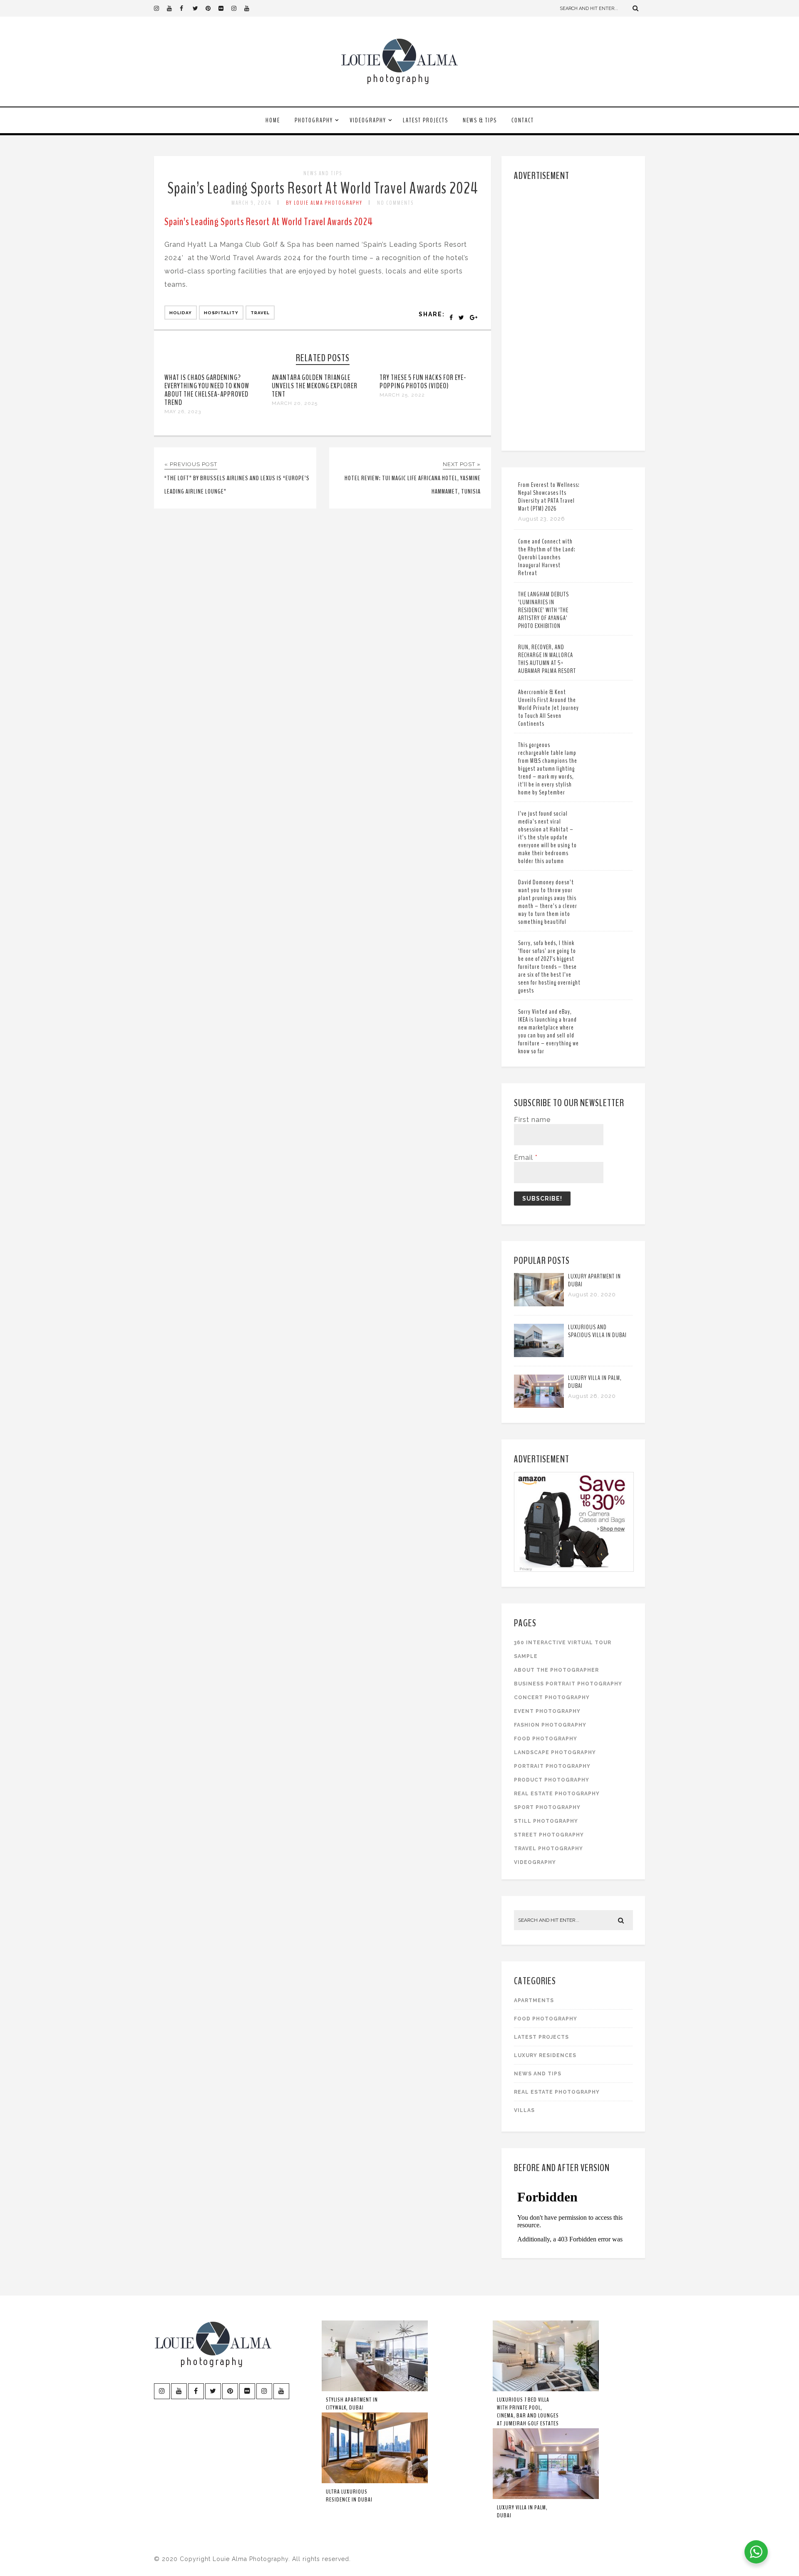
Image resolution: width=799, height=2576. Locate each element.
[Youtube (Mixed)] (251, 8)
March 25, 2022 (402, 395)
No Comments (395, 203)
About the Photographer (556, 1670)
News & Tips (480, 120)
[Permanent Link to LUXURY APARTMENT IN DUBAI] (539, 1304)
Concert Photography (552, 1697)
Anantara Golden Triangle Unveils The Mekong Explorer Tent (315, 386)
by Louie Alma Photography (324, 203)
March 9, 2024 (251, 203)
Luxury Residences (545, 2055)
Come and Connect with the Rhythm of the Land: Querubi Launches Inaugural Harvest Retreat (547, 557)
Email (526, 1158)
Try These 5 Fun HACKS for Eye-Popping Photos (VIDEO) (423, 382)
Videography (368, 120)
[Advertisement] (574, 314)
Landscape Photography (555, 1752)
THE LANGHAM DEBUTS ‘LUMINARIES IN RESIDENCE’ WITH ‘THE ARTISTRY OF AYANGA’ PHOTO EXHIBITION (543, 610)
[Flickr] (225, 8)
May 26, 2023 (183, 412)
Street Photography (549, 1835)
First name (532, 1120)
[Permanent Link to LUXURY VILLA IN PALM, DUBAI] (539, 1406)
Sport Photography (547, 1807)
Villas (524, 2110)
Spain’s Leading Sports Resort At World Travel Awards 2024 (323, 188)
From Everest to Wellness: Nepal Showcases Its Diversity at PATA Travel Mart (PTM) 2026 (549, 497)
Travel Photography (548, 1849)
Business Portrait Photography (568, 1684)
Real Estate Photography (557, 1794)
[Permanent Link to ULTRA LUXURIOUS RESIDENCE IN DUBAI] (375, 2482)
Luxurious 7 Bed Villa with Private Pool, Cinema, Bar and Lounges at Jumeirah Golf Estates (528, 2412)
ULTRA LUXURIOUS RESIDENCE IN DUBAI (349, 2496)
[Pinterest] (212, 8)
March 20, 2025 (295, 403)
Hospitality (221, 313)
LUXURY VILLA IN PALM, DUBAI (595, 1382)
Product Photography (552, 1780)
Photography (314, 120)
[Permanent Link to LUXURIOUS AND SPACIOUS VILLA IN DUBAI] (539, 1355)
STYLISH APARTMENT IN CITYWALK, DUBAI (352, 2404)
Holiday (181, 313)
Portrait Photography (552, 1766)
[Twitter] (199, 8)
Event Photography (547, 1711)
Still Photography (546, 1821)
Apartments (534, 2000)
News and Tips (323, 173)
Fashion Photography (550, 1725)
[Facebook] (186, 8)
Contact (523, 120)
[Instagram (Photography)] (160, 8)
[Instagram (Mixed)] (238, 8)
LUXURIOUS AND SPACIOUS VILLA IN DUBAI (597, 1331)
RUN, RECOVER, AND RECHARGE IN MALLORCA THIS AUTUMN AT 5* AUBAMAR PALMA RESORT (547, 659)
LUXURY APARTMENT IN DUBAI (594, 1280)
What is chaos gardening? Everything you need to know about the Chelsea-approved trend (207, 390)
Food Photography (546, 1739)
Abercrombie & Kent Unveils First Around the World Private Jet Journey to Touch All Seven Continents (548, 708)
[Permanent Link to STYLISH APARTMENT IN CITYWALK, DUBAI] (375, 2390)
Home (273, 120)
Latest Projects (426, 120)
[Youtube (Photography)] (173, 8)
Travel (260, 313)
